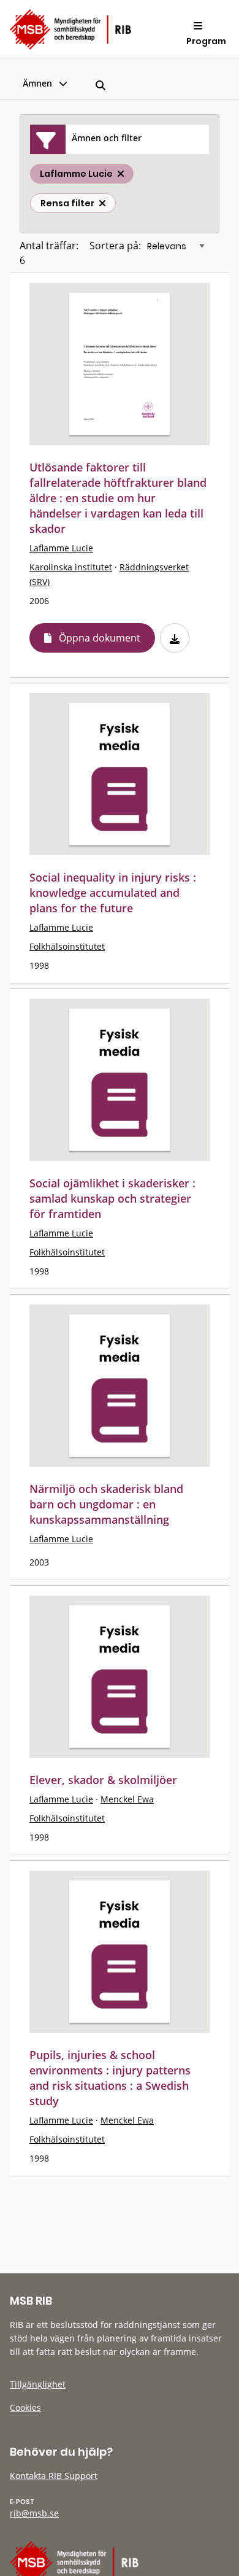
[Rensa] (102, 203)
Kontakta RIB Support (54, 2476)
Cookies (25, 2407)
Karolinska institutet (71, 567)
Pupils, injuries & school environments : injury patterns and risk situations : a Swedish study (110, 2078)
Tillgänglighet (38, 2384)
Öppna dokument (100, 638)
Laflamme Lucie (61, 548)
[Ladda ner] (175, 638)
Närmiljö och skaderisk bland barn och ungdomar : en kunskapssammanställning (106, 1504)
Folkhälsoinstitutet (67, 946)
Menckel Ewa (127, 1799)
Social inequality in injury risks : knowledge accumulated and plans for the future (113, 893)
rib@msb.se (34, 2513)
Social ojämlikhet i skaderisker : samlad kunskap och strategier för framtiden (112, 1198)
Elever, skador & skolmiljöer (103, 1780)
